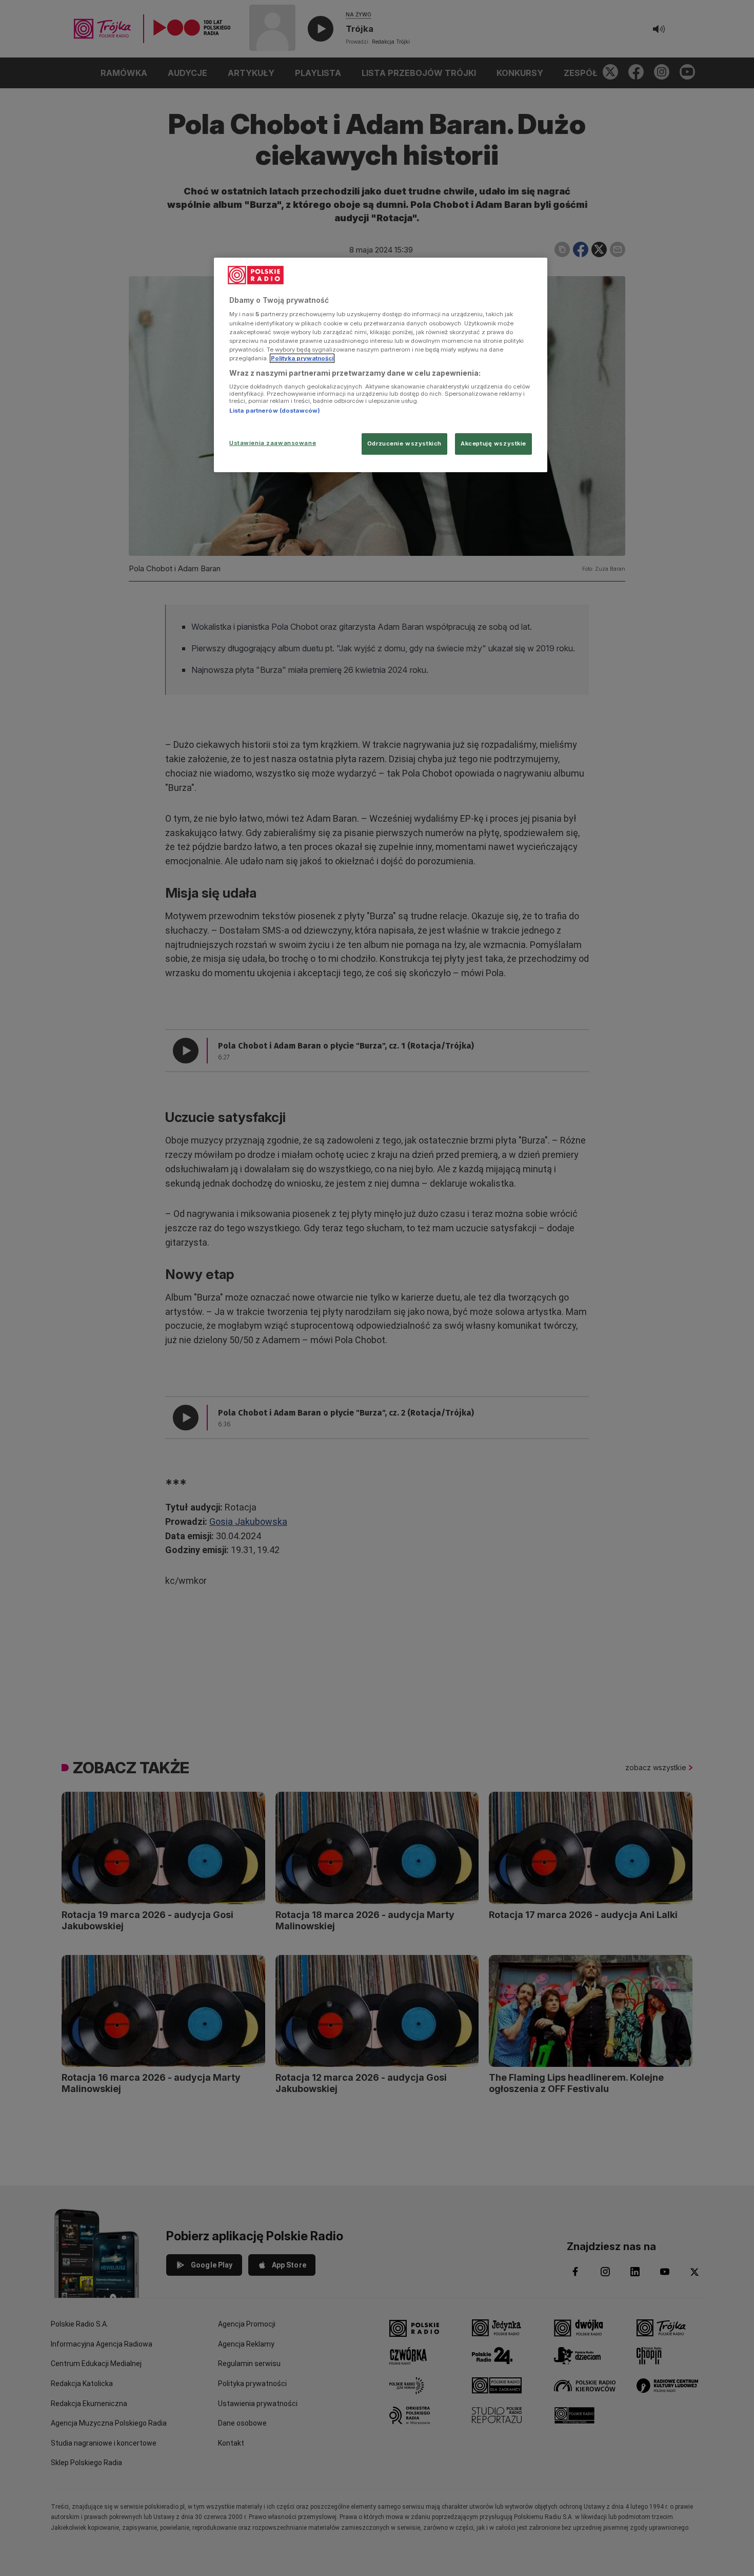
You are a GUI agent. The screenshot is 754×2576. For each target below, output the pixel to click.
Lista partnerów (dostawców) (275, 411)
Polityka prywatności (302, 358)
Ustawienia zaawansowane (273, 443)
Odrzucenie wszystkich (404, 443)
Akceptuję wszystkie (493, 443)
